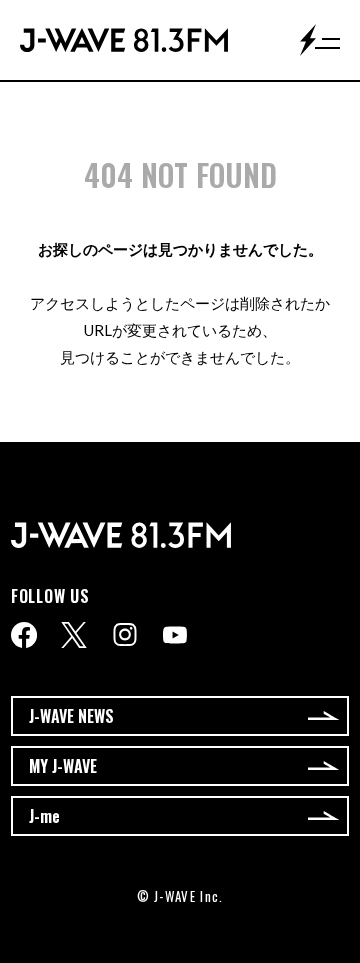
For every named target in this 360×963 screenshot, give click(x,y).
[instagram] (125, 634)
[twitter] (74, 635)
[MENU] (320, 40)
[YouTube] (175, 635)
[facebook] (24, 635)
